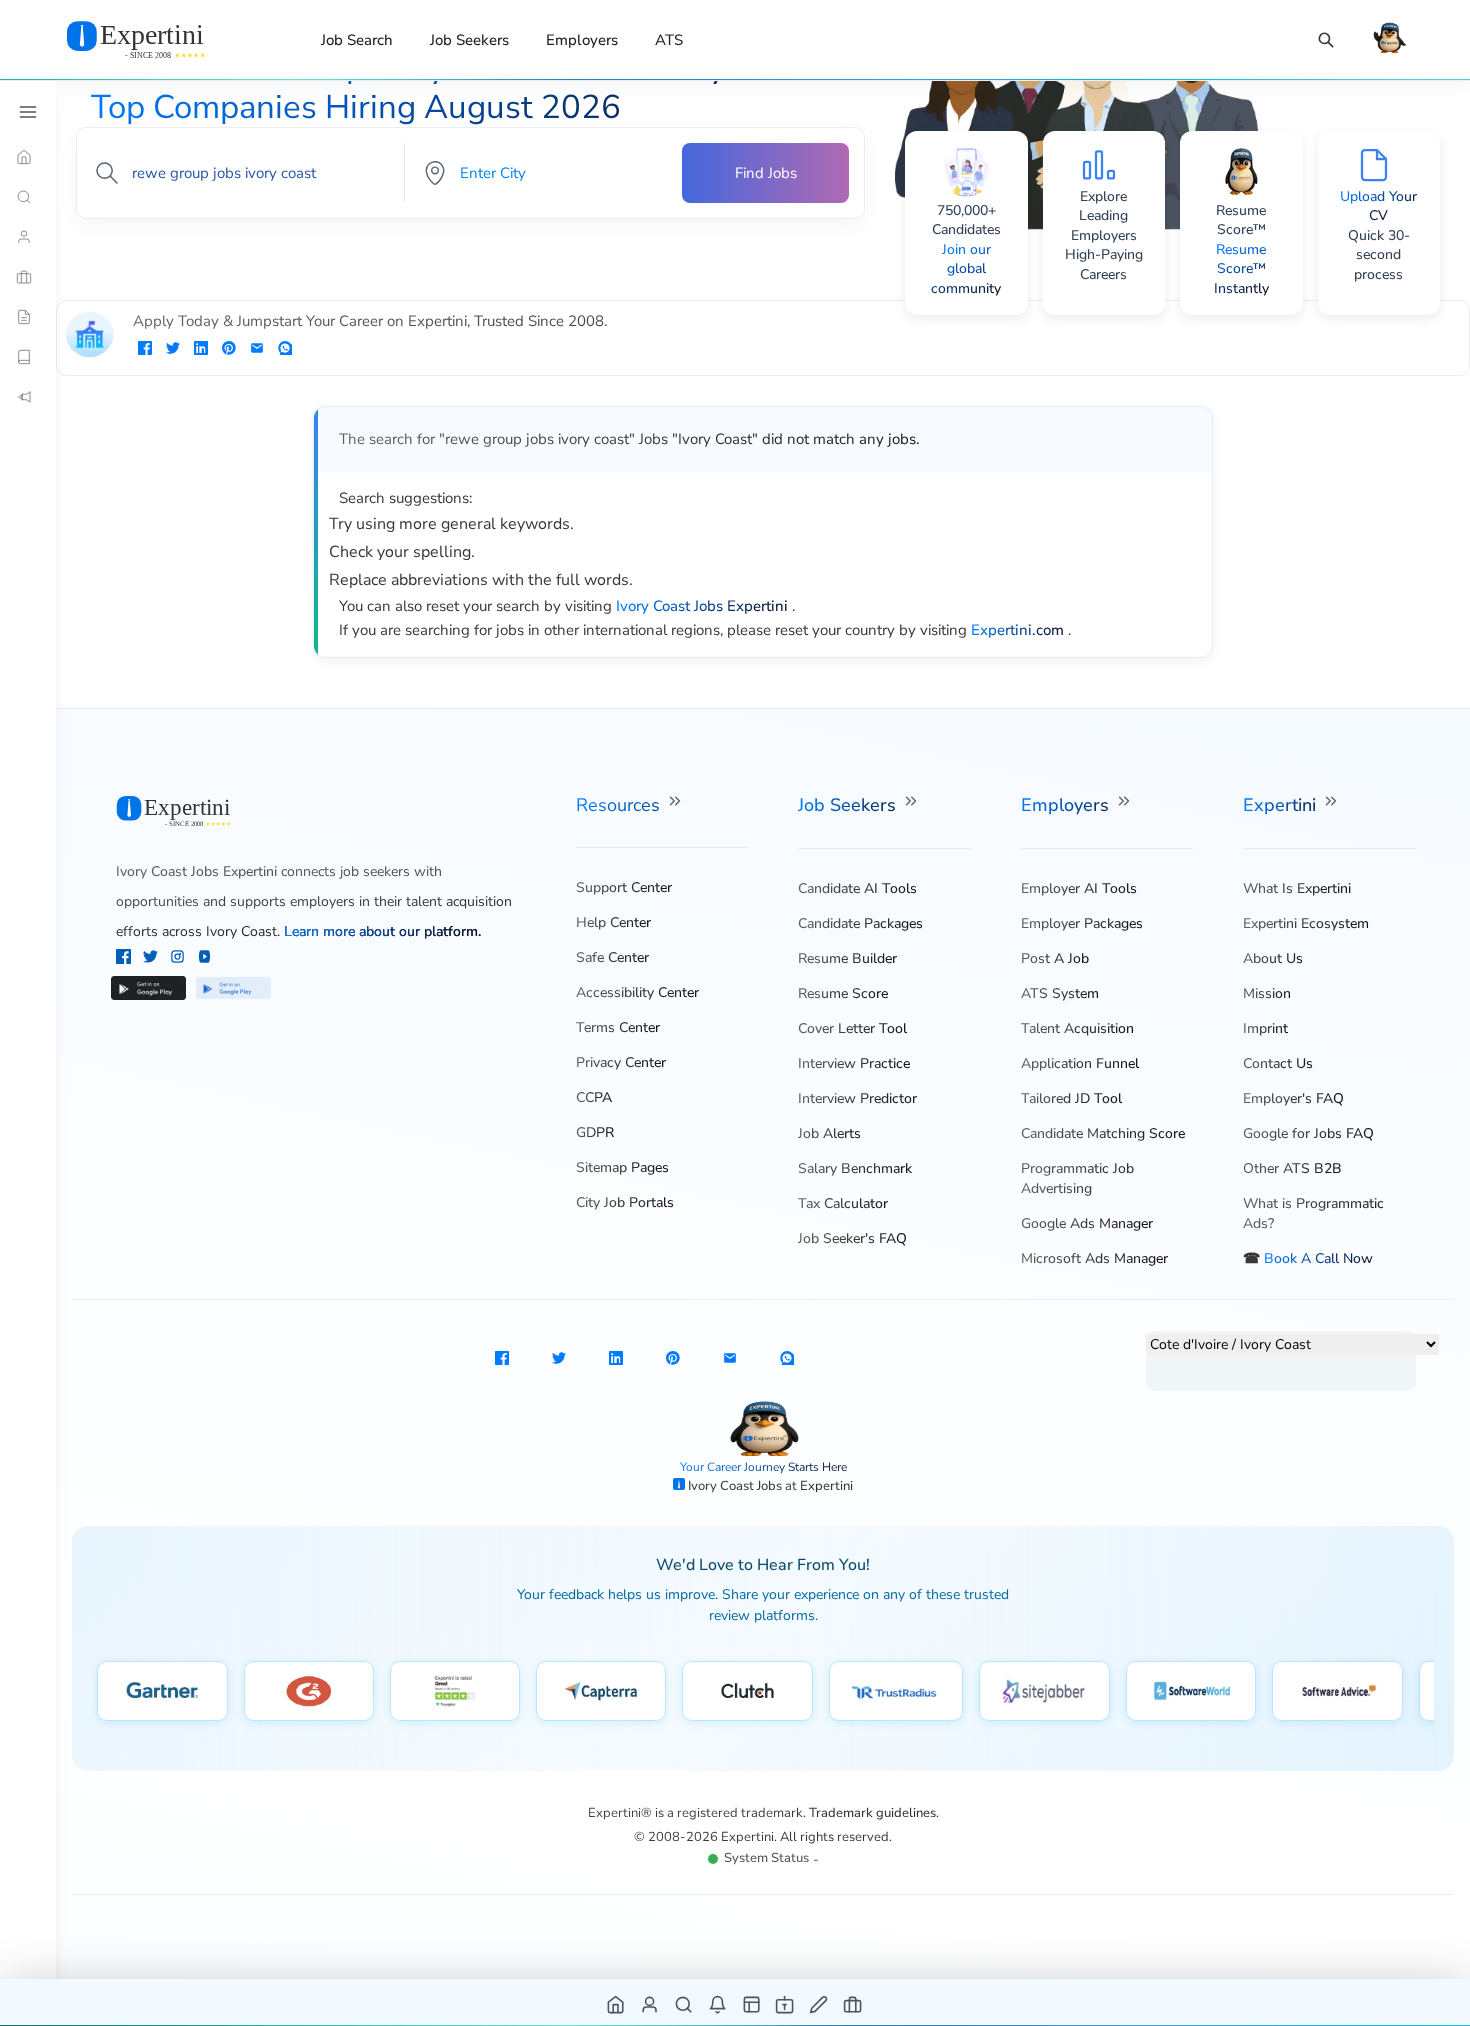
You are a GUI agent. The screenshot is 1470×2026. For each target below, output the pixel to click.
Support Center (624, 887)
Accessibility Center (637, 992)
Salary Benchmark (855, 1168)
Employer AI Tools (1079, 888)
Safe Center (612, 957)
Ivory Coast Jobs (736, 1486)
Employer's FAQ (1293, 1098)
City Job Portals (625, 1202)
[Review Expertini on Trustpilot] (455, 1691)
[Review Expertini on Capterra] (601, 1691)
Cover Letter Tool (852, 1028)
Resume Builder (847, 958)
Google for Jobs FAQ (1308, 1133)
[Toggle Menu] (28, 112)
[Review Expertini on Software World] (1191, 1691)
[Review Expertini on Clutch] (747, 1691)
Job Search (357, 40)
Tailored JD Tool (1071, 1098)
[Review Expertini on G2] (309, 1691)
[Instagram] (179, 959)
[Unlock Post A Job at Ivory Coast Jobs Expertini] (819, 2003)
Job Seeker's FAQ (852, 1238)
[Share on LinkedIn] (201, 350)
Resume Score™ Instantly (1241, 269)
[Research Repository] (28, 357)
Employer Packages (1082, 923)
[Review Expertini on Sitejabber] (1044, 1691)
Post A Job (1055, 958)
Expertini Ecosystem (1306, 923)
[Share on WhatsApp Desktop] (285, 350)
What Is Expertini (1297, 888)
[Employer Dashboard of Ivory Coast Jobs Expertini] (752, 2003)
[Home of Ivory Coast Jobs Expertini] (616, 2003)
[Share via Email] (257, 350)
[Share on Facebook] (145, 350)
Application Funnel (1080, 1063)
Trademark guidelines (872, 1813)
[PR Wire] (28, 397)
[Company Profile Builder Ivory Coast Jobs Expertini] (785, 2003)
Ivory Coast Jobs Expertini (196, 871)
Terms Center (618, 1027)
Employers (582, 40)
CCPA (594, 1097)
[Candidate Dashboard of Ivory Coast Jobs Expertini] (650, 2003)
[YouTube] (204, 959)
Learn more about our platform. (382, 931)
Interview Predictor (857, 1098)
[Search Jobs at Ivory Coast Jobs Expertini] (684, 2003)
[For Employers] (28, 277)
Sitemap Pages (622, 1167)
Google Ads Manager (1087, 1223)
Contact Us (1278, 1063)
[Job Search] (1326, 40)
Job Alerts (829, 1133)
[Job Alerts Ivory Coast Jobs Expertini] (718, 2003)
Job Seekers (469, 40)
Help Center (613, 922)
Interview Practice (854, 1063)
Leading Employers (1104, 225)
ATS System (1060, 993)
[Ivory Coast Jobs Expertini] (160, 39)
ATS (669, 40)
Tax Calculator (843, 1203)
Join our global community (966, 269)
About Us (1273, 958)
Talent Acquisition (1077, 1028)
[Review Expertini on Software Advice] (1337, 1691)
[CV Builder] (28, 317)
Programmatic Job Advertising (1077, 1178)
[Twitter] (152, 959)
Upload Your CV (1378, 206)
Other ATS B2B (1292, 1168)
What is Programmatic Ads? (1313, 1213)
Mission (1267, 993)
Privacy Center (621, 1062)
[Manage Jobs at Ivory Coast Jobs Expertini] (853, 2003)
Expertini (1282, 805)
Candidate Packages (860, 923)
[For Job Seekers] (28, 237)
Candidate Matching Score (1103, 1133)
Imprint (1265, 1028)
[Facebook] (125, 959)
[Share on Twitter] (173, 350)
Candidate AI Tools (857, 888)
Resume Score (843, 993)
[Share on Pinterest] (229, 350)
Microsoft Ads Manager (1094, 1258)
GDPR (595, 1132)
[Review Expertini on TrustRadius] (896, 1691)
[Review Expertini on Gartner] (162, 1691)
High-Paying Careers (1104, 264)
